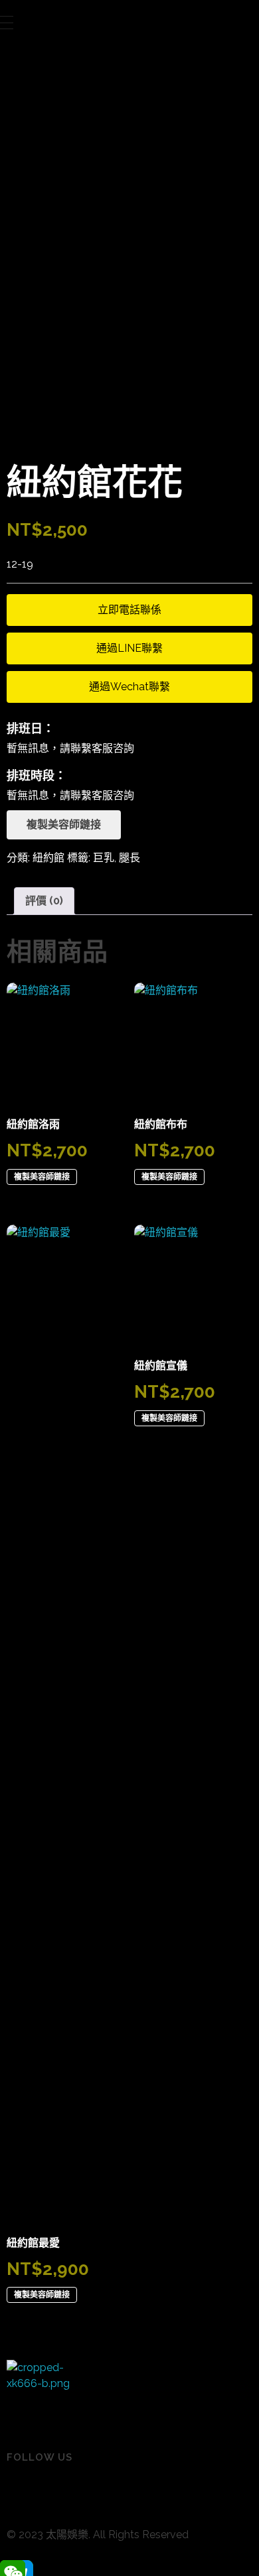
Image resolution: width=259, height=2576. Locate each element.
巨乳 (104, 858)
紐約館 (48, 858)
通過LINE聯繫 (129, 648)
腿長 (129, 858)
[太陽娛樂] (40, 2393)
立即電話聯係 (129, 610)
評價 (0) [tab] (44, 901)
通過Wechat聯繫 (129, 687)
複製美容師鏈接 (64, 825)
